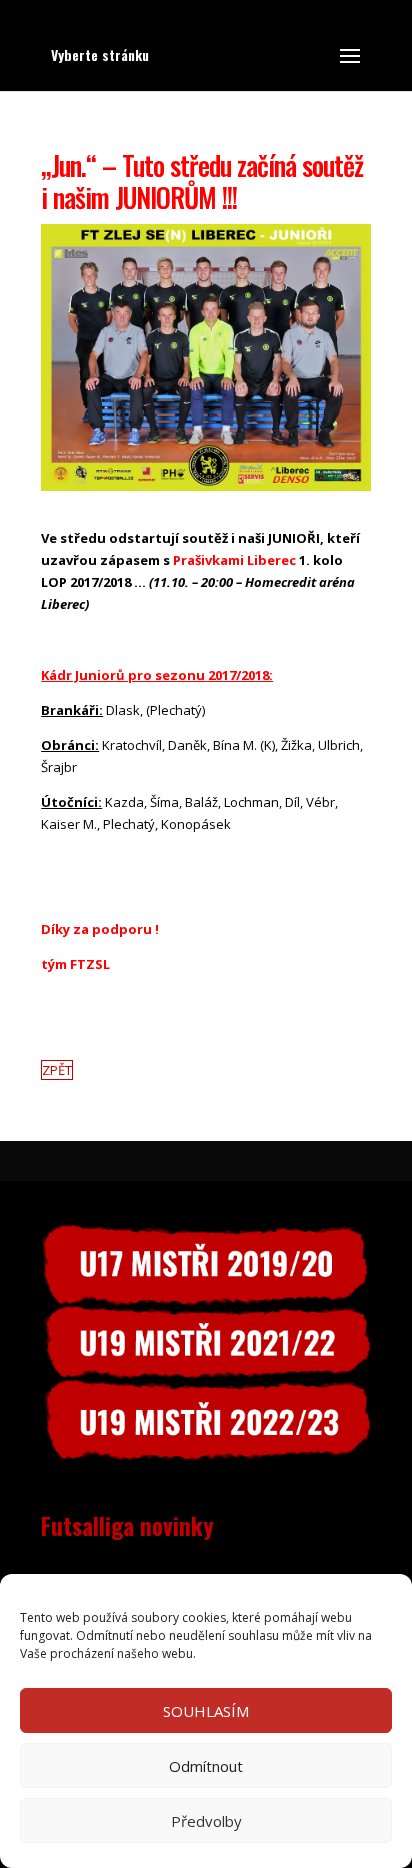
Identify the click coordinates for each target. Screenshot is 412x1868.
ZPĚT (57, 1070)
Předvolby (206, 1821)
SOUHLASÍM (206, 1711)
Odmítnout (206, 1766)
